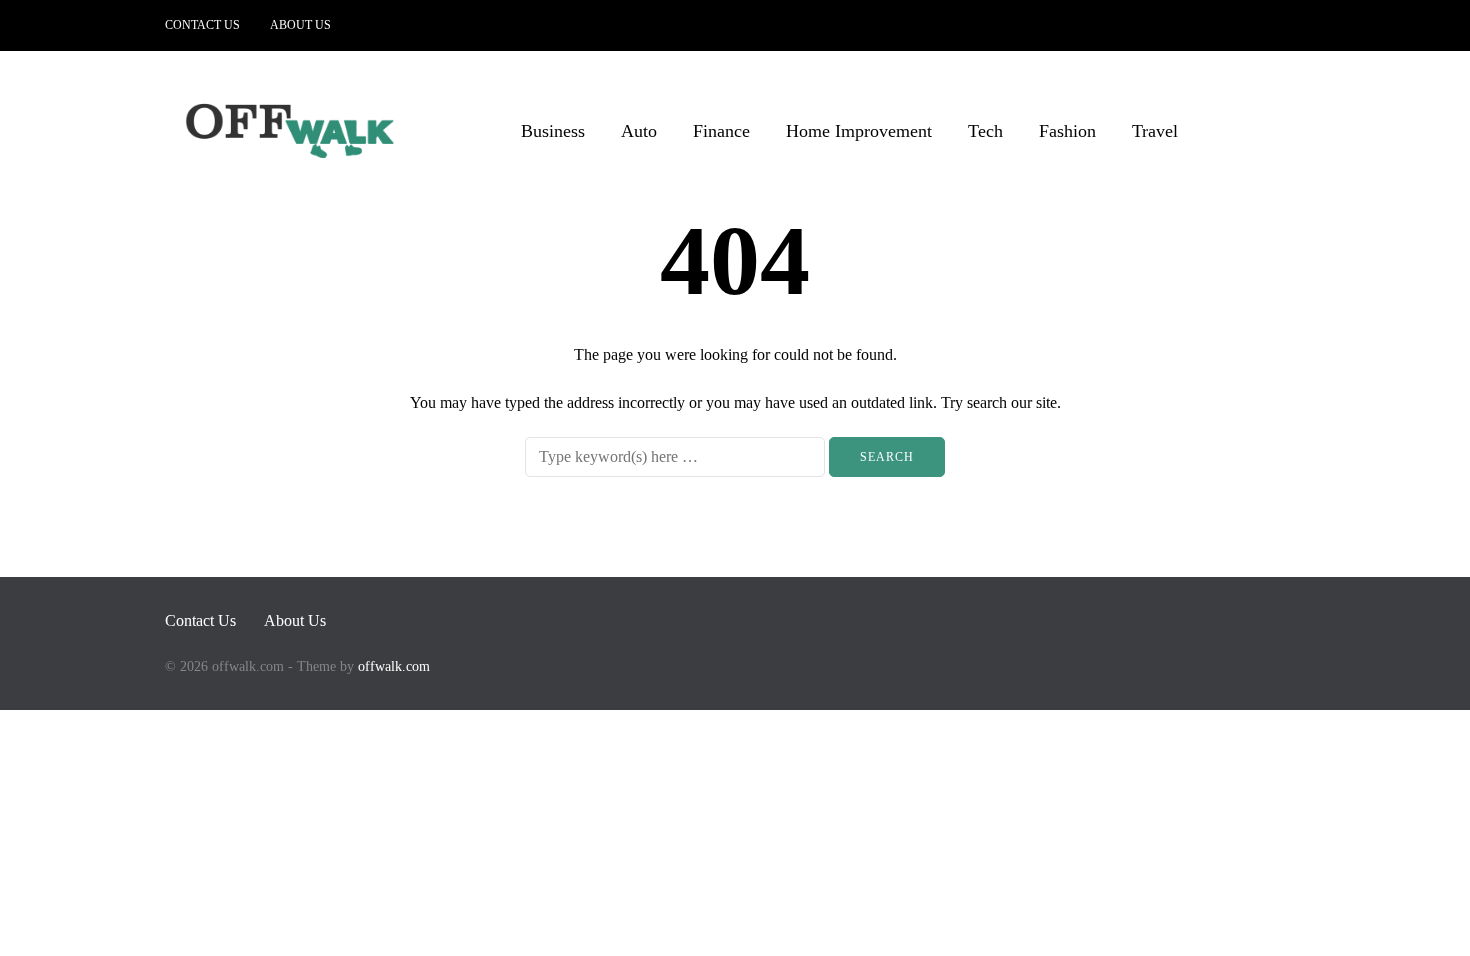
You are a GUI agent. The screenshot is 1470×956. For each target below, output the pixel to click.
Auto (639, 131)
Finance (721, 131)
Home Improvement (859, 131)
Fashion (1067, 131)
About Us (300, 25)
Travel (1155, 131)
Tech (985, 131)
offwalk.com (394, 666)
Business (553, 131)
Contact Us (202, 25)
